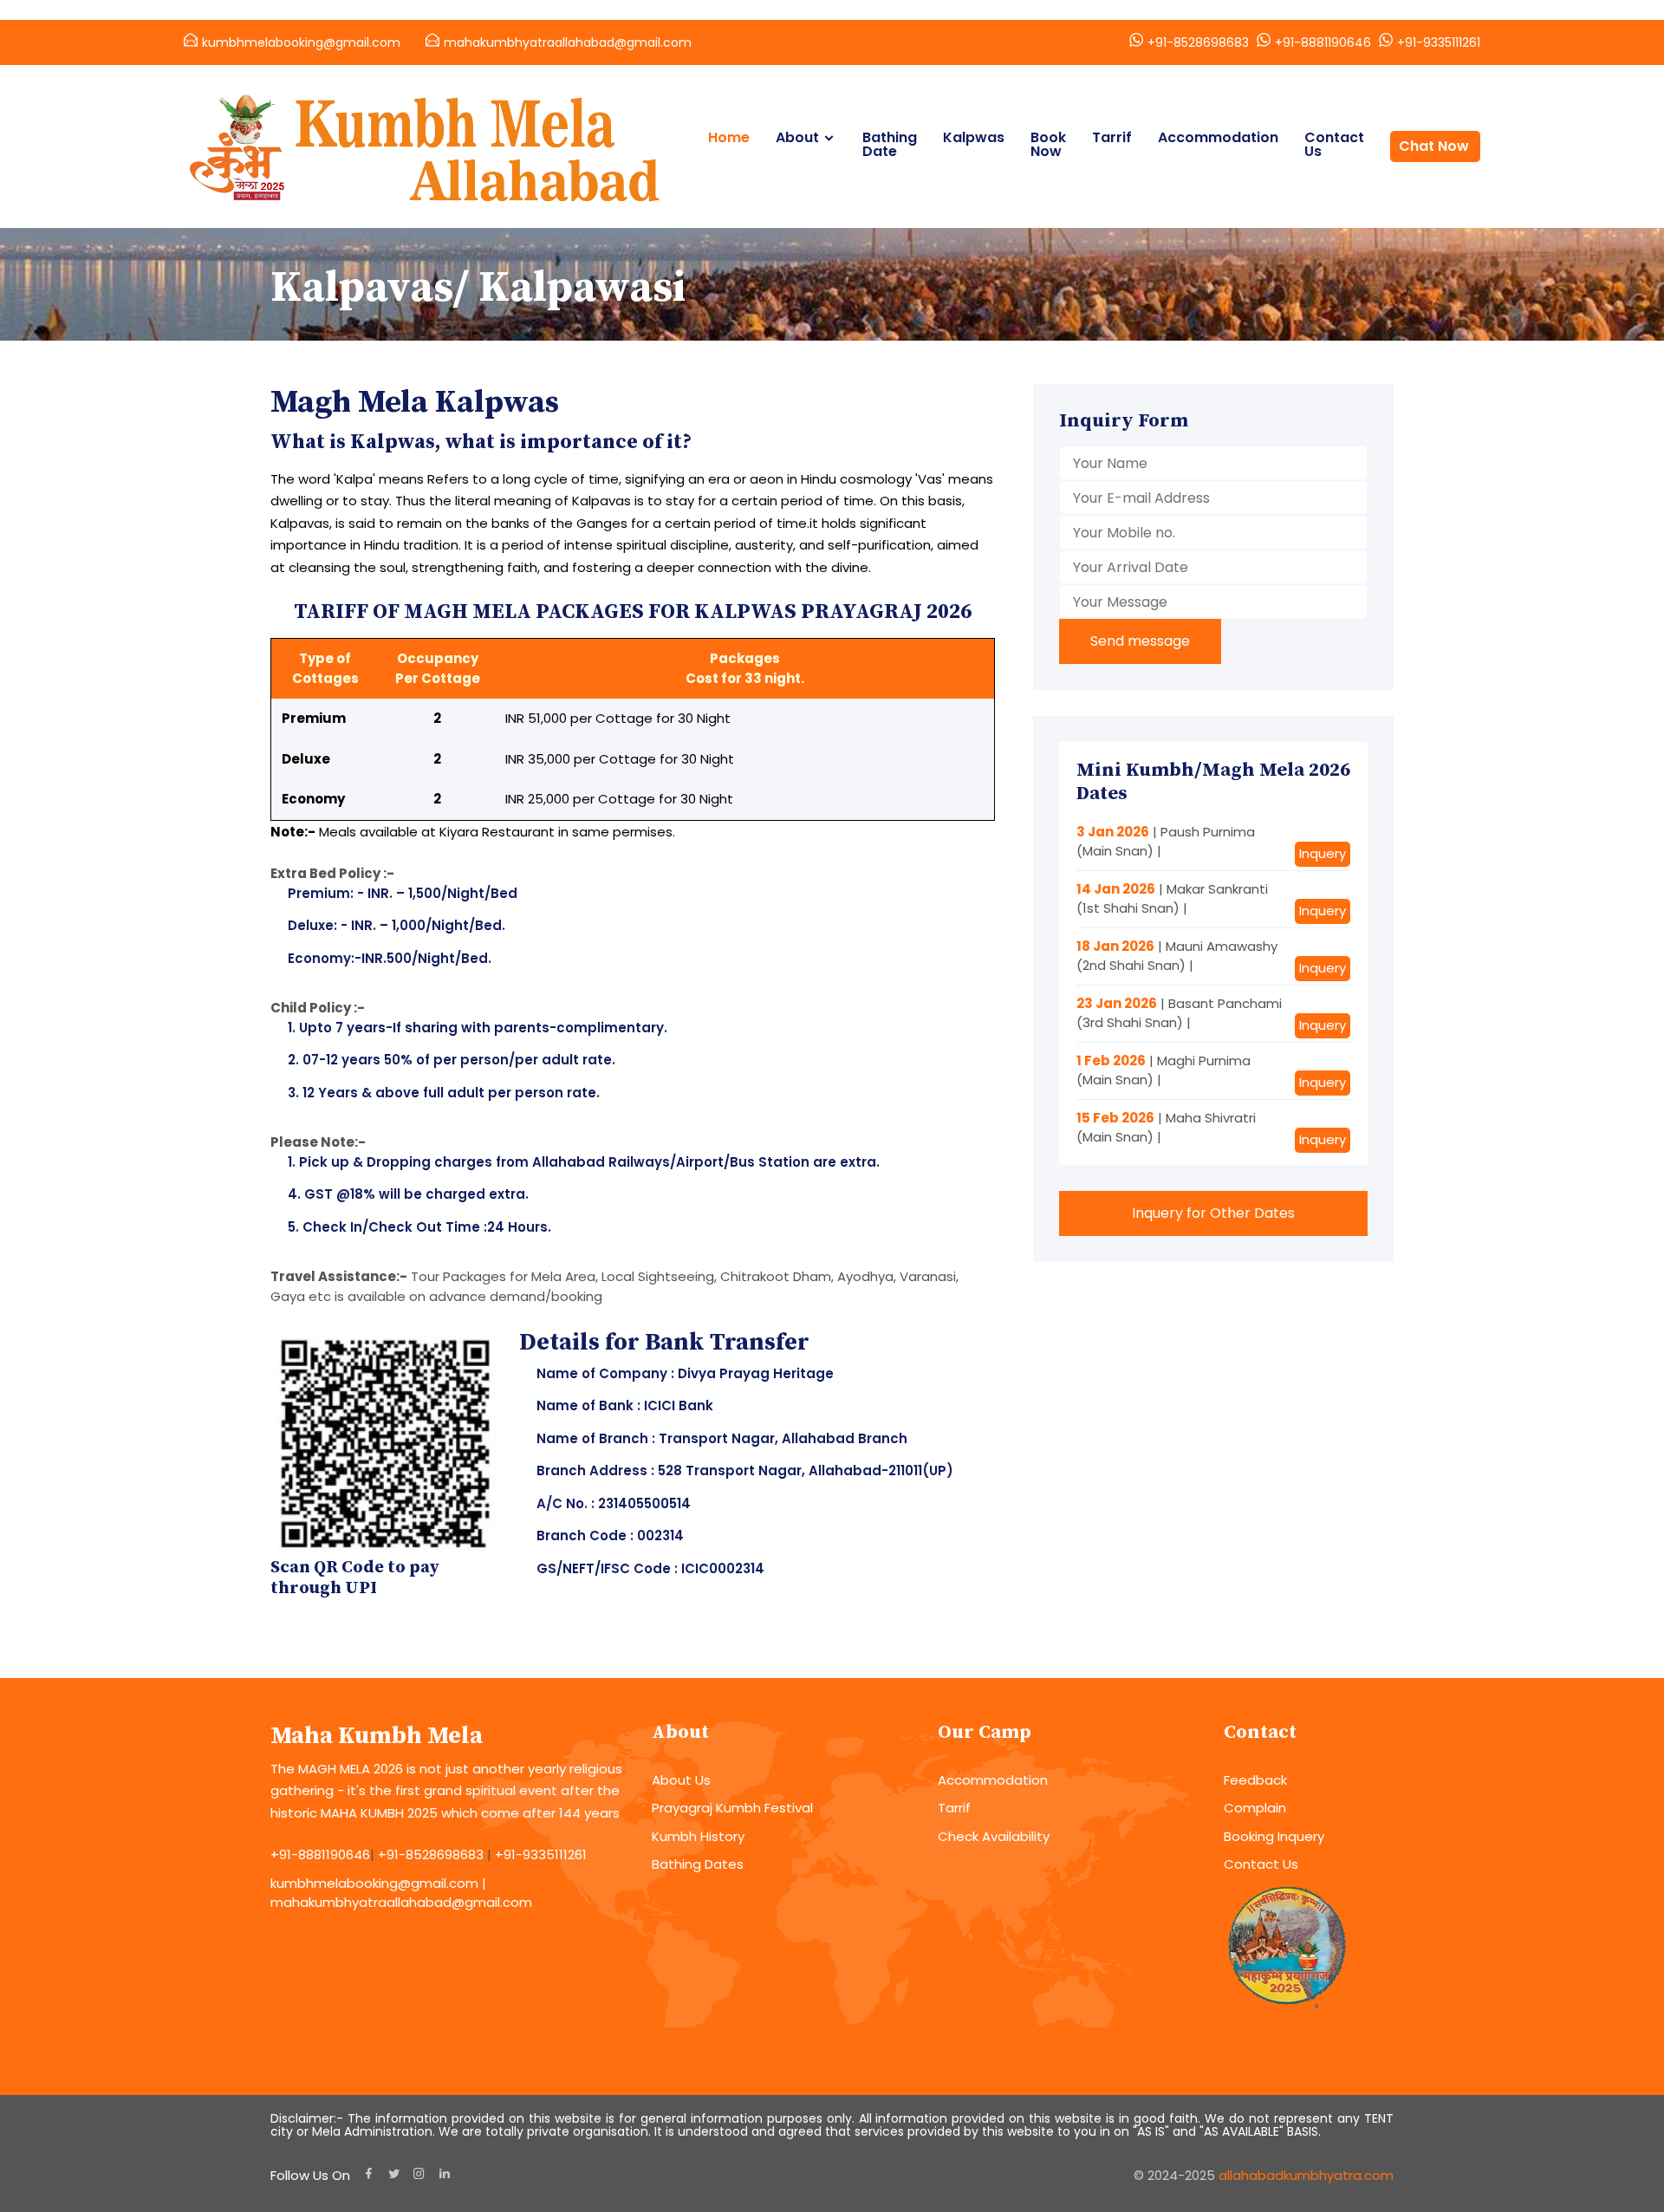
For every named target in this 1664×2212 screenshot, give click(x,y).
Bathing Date (890, 145)
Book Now (1048, 145)
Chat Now (1434, 146)
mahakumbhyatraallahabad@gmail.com (568, 42)
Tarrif (1112, 138)
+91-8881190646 (1323, 42)
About (797, 138)
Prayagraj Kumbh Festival (732, 1808)
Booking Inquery (1274, 1836)
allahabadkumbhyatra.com (1306, 2175)
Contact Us (1334, 145)
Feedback (1255, 1780)
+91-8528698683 (1198, 42)
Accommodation (1218, 138)
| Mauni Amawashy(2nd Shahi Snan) (1177, 956)
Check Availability (994, 1836)
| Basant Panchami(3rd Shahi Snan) (1179, 1013)
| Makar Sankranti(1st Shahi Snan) (1172, 899)
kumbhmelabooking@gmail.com (301, 42)
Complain (1255, 1808)
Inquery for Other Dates (1213, 1213)
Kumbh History (698, 1836)
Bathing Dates (698, 1864)
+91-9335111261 (1439, 42)
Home (729, 138)
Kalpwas (974, 138)
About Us (681, 1780)
